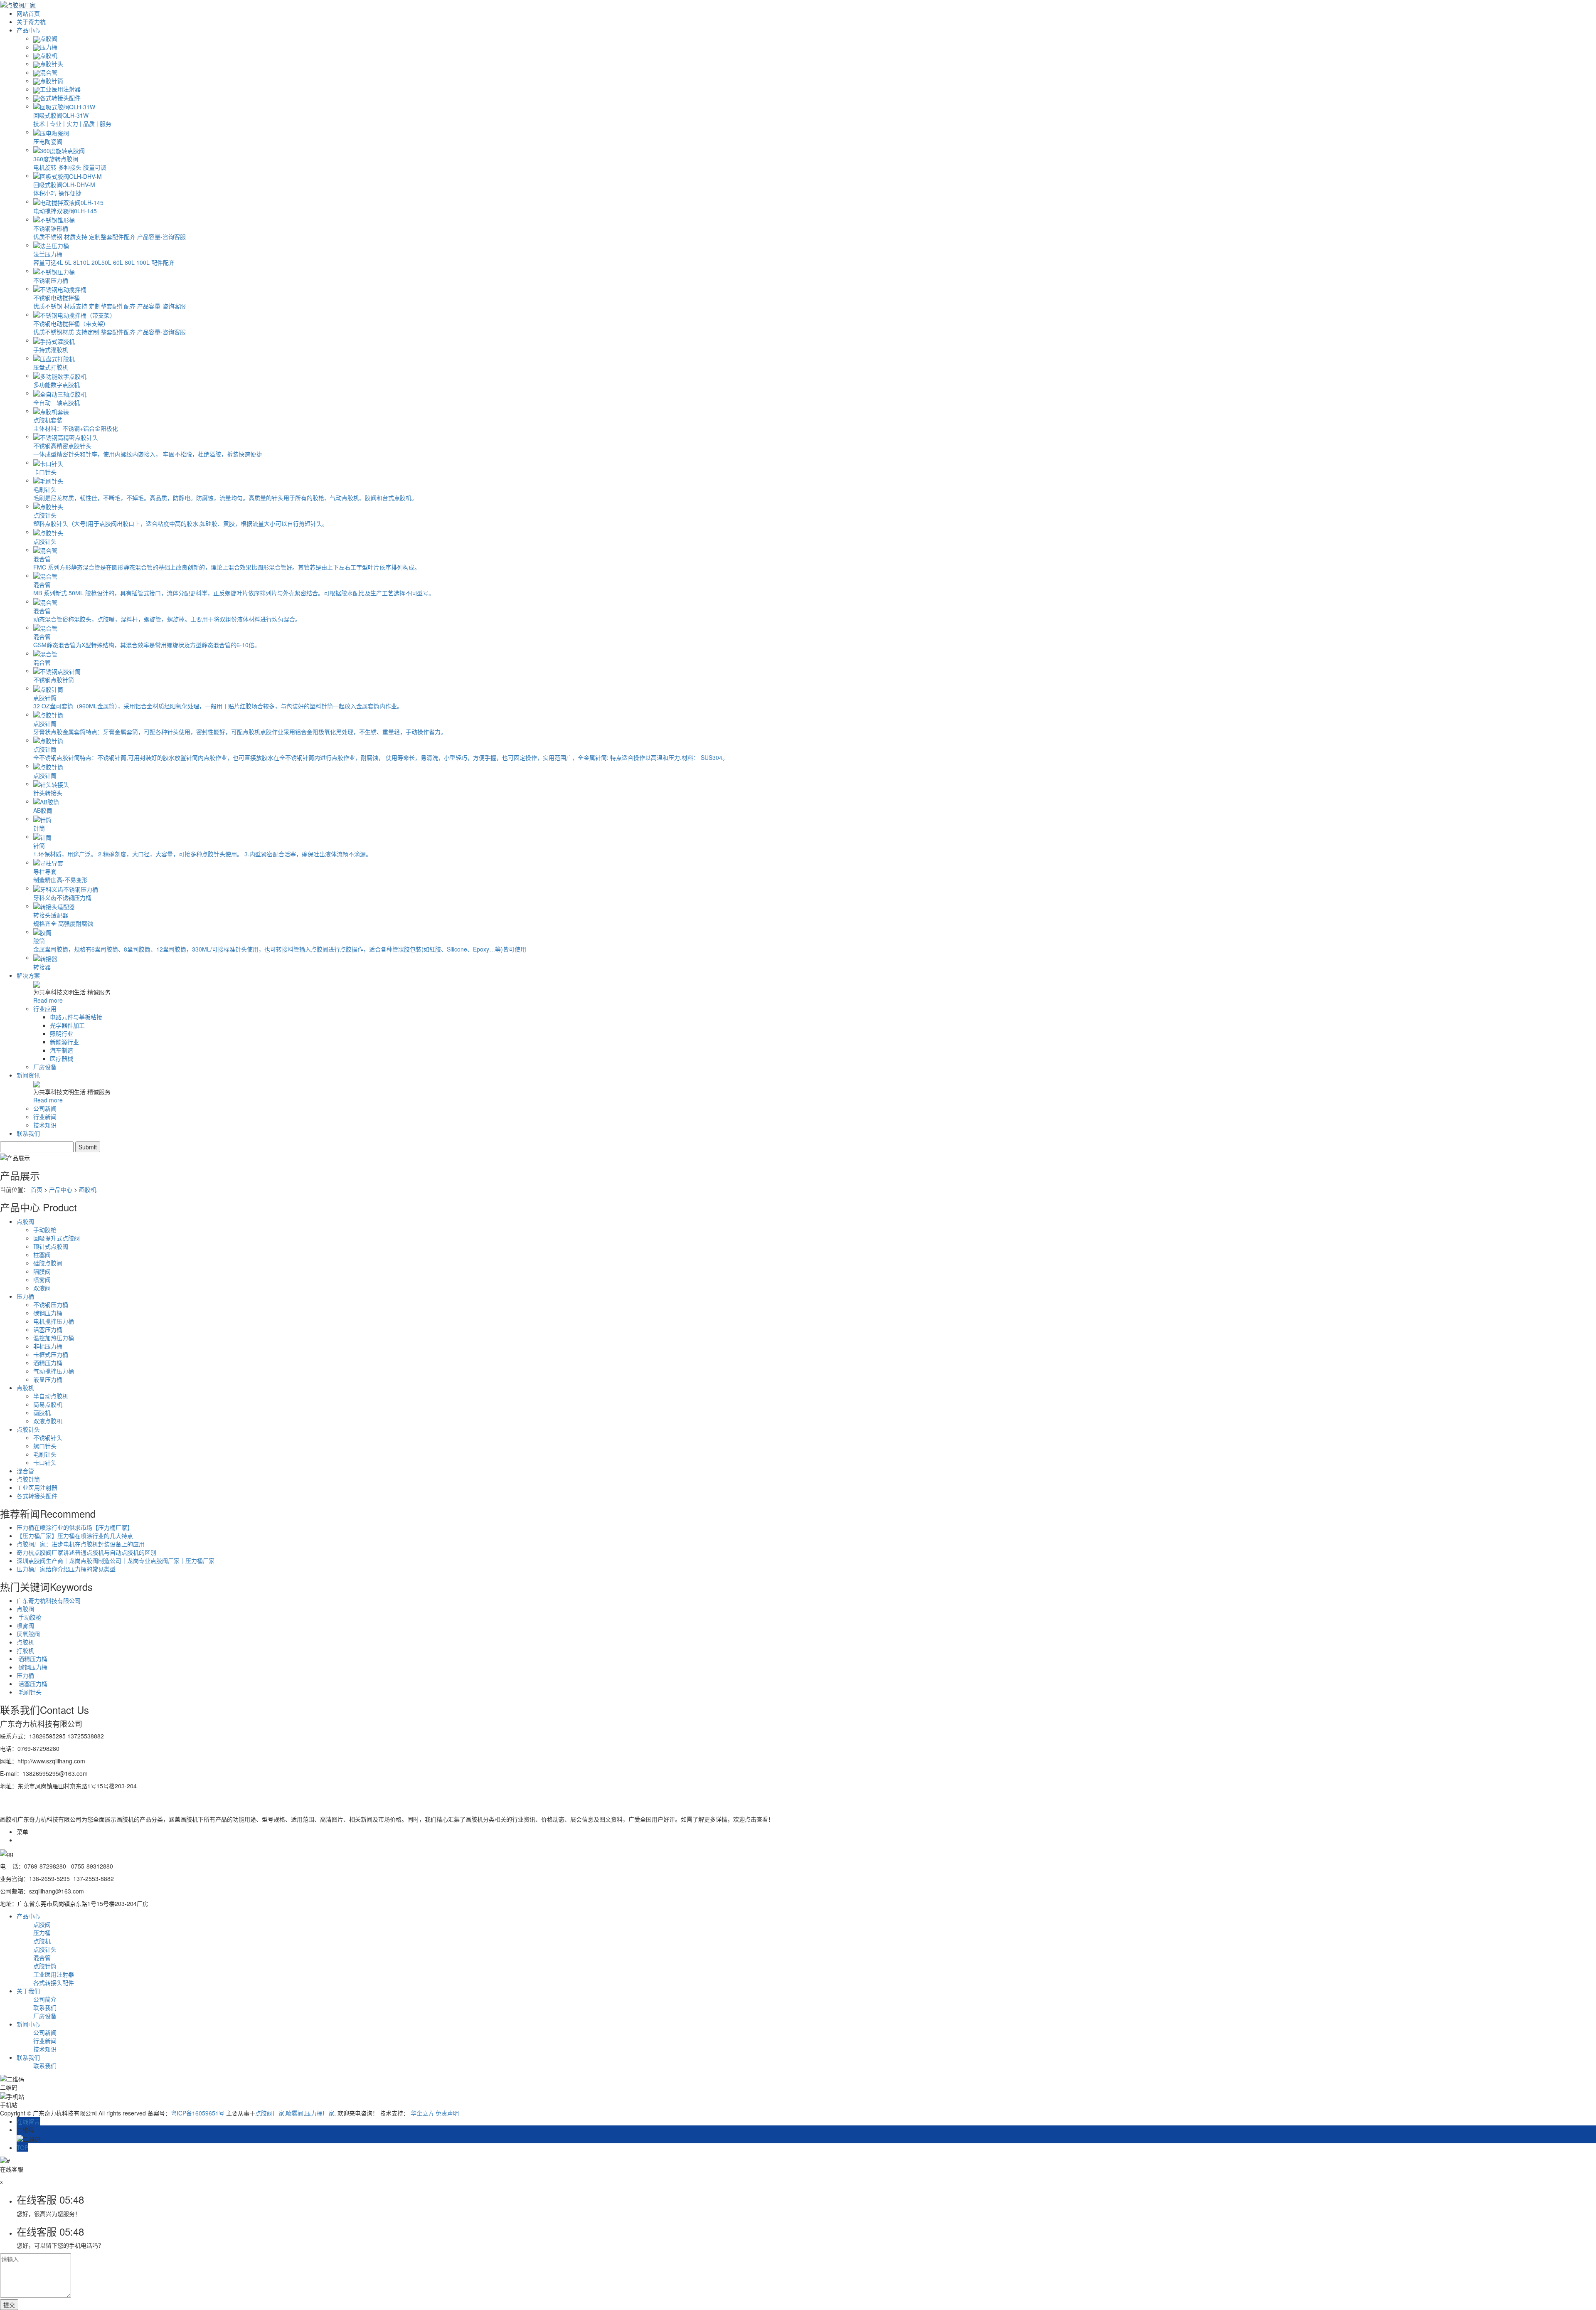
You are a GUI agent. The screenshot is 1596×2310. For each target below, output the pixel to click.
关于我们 (28, 1991)
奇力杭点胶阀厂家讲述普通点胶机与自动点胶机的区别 (86, 1552)
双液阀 (42, 1288)
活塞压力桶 (48, 1329)
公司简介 (45, 1999)
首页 (37, 1189)
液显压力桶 (48, 1379)
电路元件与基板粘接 (76, 1017)
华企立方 (422, 2113)
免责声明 (447, 2113)
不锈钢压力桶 (51, 1304)
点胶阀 (49, 38)
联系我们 (28, 1133)
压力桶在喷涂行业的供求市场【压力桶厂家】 (75, 1527)
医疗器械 (62, 1058)
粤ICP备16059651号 (198, 2113)
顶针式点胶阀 (51, 1246)
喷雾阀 (42, 1279)
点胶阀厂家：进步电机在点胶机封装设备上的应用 (81, 1544)
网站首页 (28, 13)
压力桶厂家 (320, 2113)
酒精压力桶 (48, 1363)
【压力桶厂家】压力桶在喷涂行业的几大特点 (75, 1536)
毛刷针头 (45, 1454)
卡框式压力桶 (51, 1354)
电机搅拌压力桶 (54, 1321)
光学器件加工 (67, 1025)
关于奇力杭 (31, 22)
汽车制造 (62, 1050)
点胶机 (49, 55)
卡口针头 (45, 1462)
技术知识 (45, 1125)
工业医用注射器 (60, 89)
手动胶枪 (45, 1230)
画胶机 (88, 1189)
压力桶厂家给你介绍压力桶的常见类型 (66, 1569)
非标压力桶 (48, 1346)
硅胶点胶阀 (48, 1263)
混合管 (49, 72)
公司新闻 (45, 1108)
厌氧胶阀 (28, 1634)
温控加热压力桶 (54, 1338)
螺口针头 (45, 1446)
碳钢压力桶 (48, 1313)
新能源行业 (64, 1042)
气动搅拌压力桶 (54, 1371)
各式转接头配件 (60, 98)
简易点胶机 (48, 1404)
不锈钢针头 (48, 1437)
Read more (48, 1000)
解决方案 (28, 975)
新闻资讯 (28, 1075)
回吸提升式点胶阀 (57, 1238)
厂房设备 (45, 1067)
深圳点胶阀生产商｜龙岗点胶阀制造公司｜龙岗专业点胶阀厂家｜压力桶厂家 (116, 1561)
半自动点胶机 (51, 1396)
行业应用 (45, 1008)
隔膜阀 (42, 1271)
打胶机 (25, 1650)
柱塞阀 (42, 1255)
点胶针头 (52, 64)
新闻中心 (28, 2024)
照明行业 (62, 1033)
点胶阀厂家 (270, 2113)
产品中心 (28, 30)
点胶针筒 (52, 81)
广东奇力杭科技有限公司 (49, 1600)
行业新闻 (45, 1117)
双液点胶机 (48, 1421)
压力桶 (49, 47)
